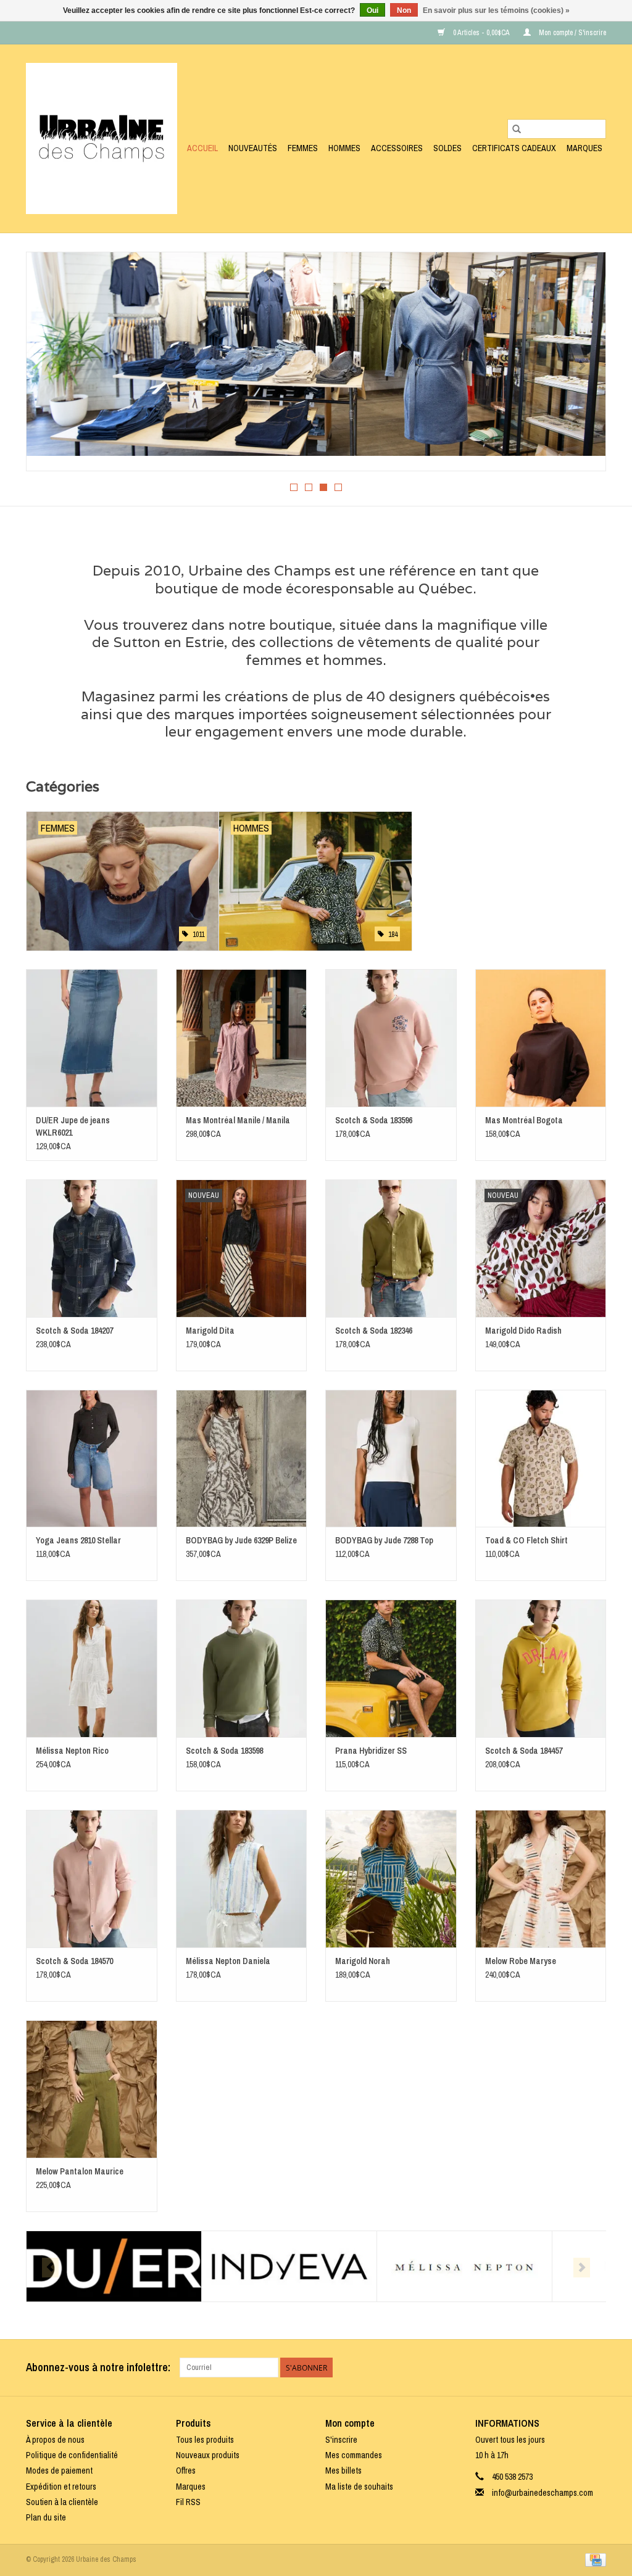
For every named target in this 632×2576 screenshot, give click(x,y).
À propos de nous (55, 2440)
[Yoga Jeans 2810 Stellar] (92, 1459)
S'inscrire (341, 2440)
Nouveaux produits (208, 2455)
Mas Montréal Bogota (524, 1120)
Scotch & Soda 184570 (74, 1961)
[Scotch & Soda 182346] (391, 1248)
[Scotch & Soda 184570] (92, 1879)
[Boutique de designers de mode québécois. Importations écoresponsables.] (102, 138)
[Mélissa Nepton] (464, 2267)
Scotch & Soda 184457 (524, 1751)
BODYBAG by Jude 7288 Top (384, 1540)
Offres (186, 2471)
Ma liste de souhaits (359, 2487)
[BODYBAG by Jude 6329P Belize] (242, 1459)
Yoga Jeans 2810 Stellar (78, 1540)
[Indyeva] (289, 2267)
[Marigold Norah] (391, 1879)
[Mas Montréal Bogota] (541, 1038)
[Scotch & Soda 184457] (541, 1668)
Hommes (344, 148)
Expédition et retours (61, 2487)
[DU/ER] (114, 2267)
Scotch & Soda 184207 (74, 1331)
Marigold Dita (210, 1331)
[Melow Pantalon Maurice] (92, 2089)
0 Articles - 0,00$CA (481, 33)
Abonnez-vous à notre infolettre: (98, 2367)
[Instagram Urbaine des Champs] (596, 2368)
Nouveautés (253, 148)
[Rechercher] (517, 129)
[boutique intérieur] (316, 354)
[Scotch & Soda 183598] (242, 1668)
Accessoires (397, 148)
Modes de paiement (59, 2471)
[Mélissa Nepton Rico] (92, 1668)
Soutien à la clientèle (62, 2502)
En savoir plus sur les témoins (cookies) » (496, 10)
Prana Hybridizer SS (371, 1751)
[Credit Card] (593, 2559)
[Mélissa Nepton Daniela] (242, 1879)
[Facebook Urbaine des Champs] (575, 2368)
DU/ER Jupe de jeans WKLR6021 (73, 1126)
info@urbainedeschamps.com (543, 2493)
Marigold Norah (363, 1961)
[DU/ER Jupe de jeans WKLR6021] (92, 1038)
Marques (584, 148)
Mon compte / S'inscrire (572, 33)
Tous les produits (205, 2440)
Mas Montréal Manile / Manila (238, 1120)
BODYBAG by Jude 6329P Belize (241, 1540)
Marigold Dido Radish (523, 1331)
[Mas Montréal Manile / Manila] (242, 1038)
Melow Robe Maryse (521, 1961)
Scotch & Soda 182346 (374, 1331)
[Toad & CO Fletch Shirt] (541, 1459)
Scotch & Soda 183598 (224, 1751)
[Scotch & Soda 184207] (92, 1248)
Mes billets (343, 2471)
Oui (372, 10)
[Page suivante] (582, 365)
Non (404, 10)
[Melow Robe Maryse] (541, 1879)
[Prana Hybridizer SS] (391, 1668)
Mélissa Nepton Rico (72, 1751)
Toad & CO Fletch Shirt (526, 1540)
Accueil (202, 148)
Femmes (303, 148)
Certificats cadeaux (514, 148)
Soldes (447, 148)
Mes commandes (354, 2455)
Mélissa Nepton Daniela (228, 1961)
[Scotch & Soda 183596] (391, 1038)
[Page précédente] (50, 365)
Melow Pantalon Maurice (80, 2171)
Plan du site (46, 2517)
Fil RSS (188, 2502)
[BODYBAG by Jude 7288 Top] (391, 1459)
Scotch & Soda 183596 (374, 1120)
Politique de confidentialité (72, 2455)
